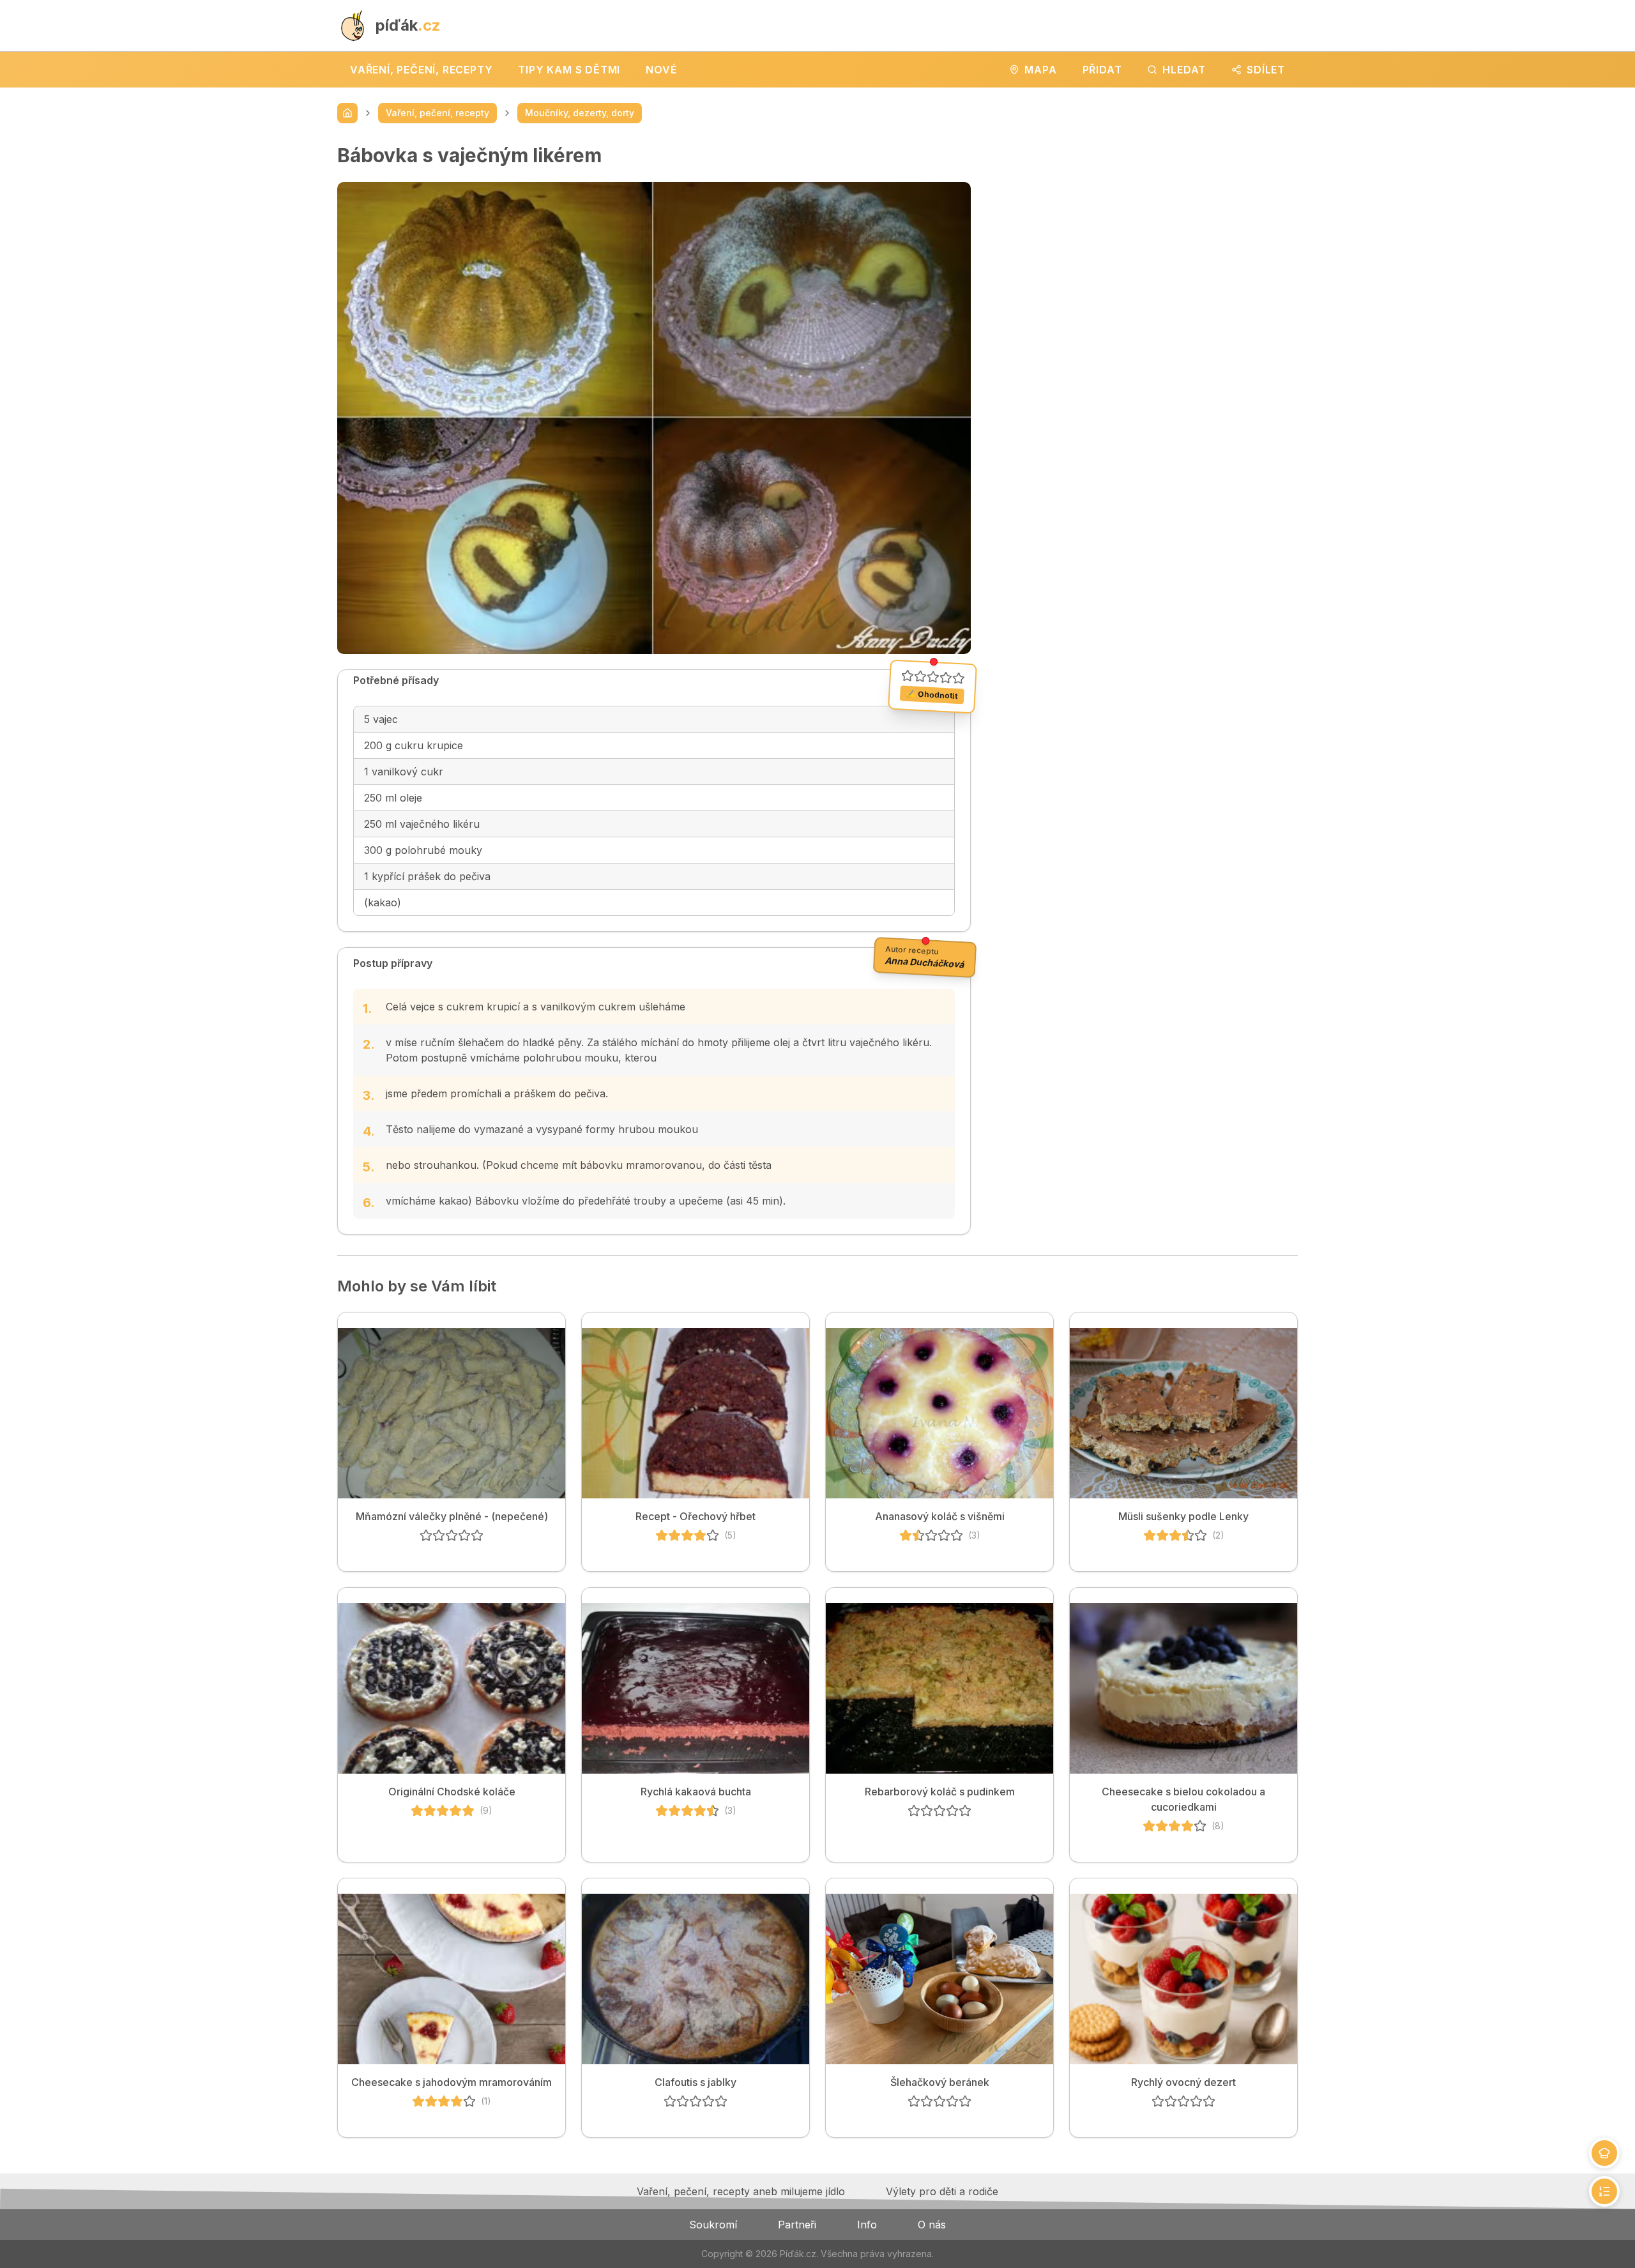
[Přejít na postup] (1604, 2191)
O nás (932, 2225)
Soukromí (713, 2225)
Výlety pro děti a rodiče (942, 2191)
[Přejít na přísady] (1604, 2153)
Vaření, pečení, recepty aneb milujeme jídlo (741, 2191)
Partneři (797, 2225)
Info (867, 2225)
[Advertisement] (1144, 233)
